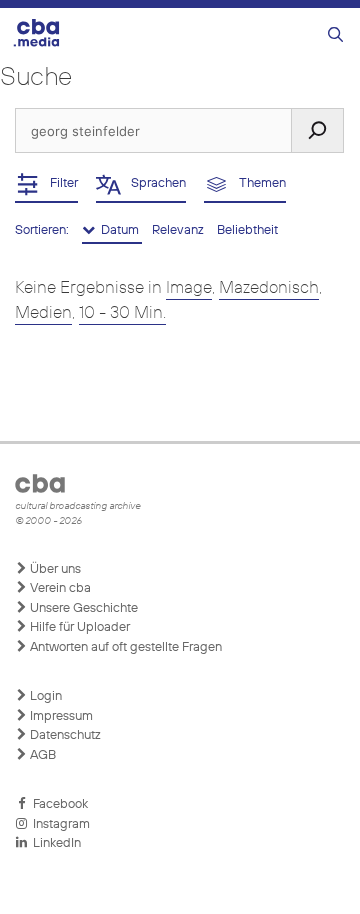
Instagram (58, 824)
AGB (41, 755)
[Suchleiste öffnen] (335, 35)
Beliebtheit (247, 230)
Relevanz (179, 230)
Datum (118, 230)
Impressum (60, 716)
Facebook (57, 804)
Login (44, 696)
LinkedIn (54, 843)
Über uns (54, 569)
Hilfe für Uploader (78, 627)
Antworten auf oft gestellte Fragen (124, 647)
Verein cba (59, 588)
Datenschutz (64, 735)
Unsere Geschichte (82, 608)
